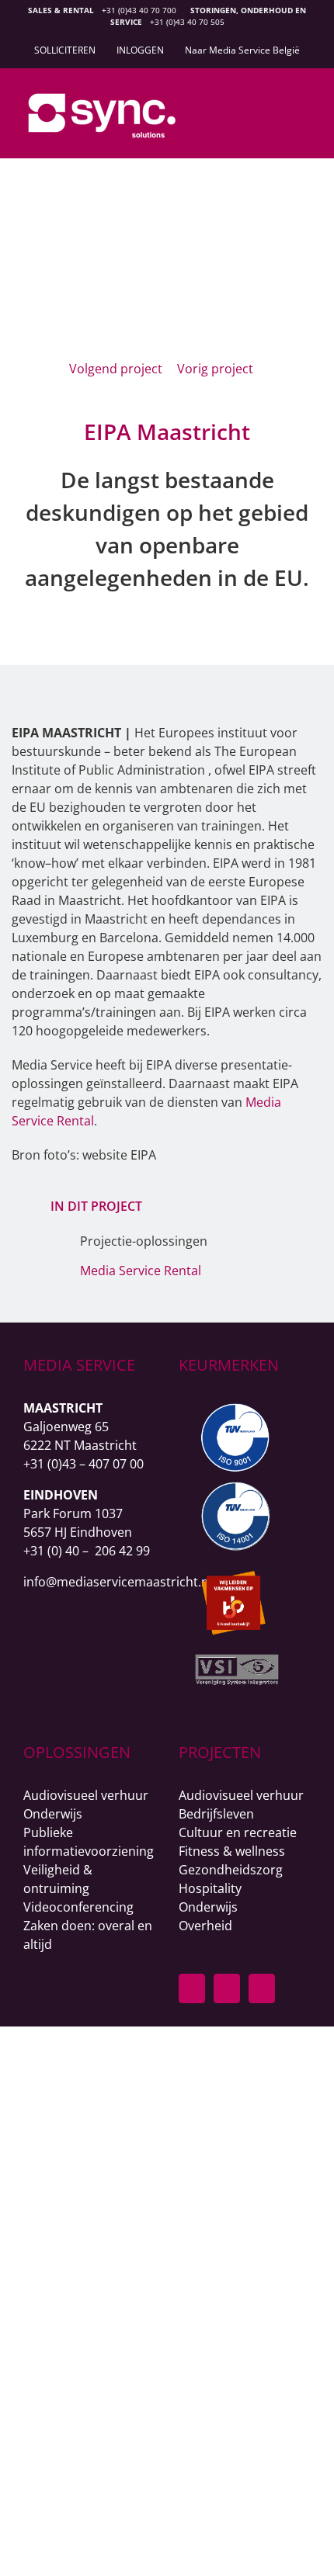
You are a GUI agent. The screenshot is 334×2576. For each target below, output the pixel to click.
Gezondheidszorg (231, 1870)
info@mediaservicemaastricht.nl (118, 1582)
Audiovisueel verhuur (86, 1795)
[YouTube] (262, 1988)
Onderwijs (53, 1814)
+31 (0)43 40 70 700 (139, 10)
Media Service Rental (141, 1271)
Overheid (205, 1926)
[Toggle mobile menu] (304, 106)
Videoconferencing (78, 1907)
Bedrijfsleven (216, 1814)
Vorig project (215, 369)
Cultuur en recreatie (238, 1832)
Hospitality (210, 1888)
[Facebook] (192, 1988)
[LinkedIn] (227, 1988)
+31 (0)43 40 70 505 (187, 22)
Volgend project (116, 369)
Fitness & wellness (232, 1851)
